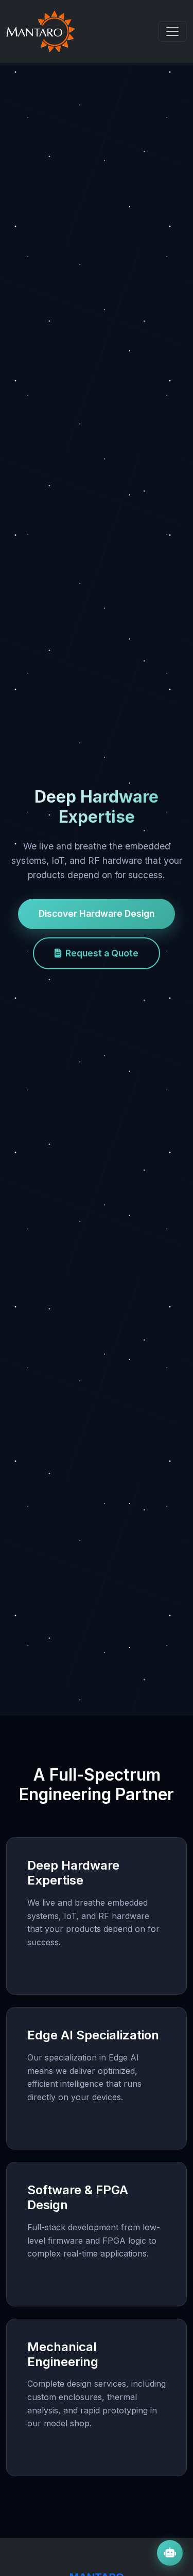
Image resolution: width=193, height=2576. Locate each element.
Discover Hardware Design (97, 913)
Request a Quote (102, 953)
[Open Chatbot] (170, 2553)
